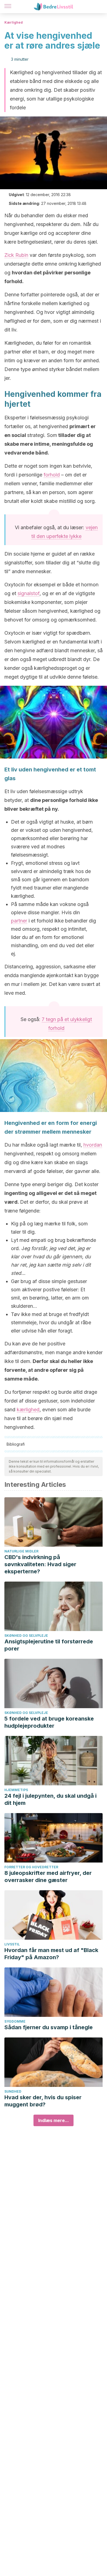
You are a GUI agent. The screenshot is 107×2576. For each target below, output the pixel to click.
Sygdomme (15, 2021)
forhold (52, 475)
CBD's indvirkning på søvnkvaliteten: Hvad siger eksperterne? (40, 1564)
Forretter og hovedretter (31, 1867)
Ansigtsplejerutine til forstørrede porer (49, 1645)
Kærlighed (14, 22)
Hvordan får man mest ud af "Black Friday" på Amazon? (51, 1954)
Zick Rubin (16, 255)
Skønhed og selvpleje (26, 1636)
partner (19, 921)
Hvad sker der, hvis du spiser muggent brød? (43, 2101)
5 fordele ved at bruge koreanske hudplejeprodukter (49, 1722)
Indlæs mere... (54, 2120)
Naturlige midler (21, 1551)
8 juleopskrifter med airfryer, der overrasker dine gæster (48, 1877)
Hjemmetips (16, 1790)
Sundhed (13, 2091)
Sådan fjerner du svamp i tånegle (49, 2027)
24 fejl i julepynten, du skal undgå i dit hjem (50, 1799)
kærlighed (28, 1410)
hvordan (93, 1145)
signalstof (29, 593)
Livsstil (12, 1944)
